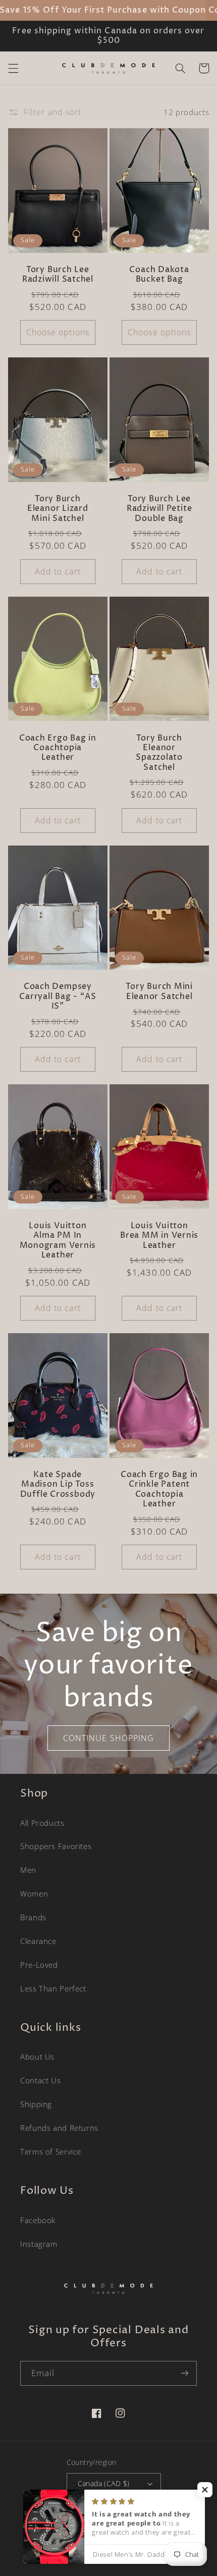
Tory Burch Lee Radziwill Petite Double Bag (159, 509)
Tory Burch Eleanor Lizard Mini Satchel (58, 509)
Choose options (58, 332)
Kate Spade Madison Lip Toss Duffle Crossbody (58, 1485)
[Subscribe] (185, 2373)
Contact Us (40, 2080)
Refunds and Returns (59, 2128)
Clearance (38, 1941)
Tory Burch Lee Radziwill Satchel (58, 275)
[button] (13, 68)
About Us (37, 2057)
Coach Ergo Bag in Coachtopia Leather (58, 748)
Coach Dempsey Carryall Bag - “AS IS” (58, 996)
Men (28, 1870)
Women (34, 1894)
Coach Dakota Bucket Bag (159, 275)
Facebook (38, 2220)
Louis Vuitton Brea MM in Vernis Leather (159, 1236)
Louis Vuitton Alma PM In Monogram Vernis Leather (58, 1241)
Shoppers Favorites (56, 1846)
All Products (42, 1823)
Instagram (39, 2244)
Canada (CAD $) (104, 2483)
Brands (33, 1917)
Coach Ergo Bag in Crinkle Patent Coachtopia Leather (159, 1489)
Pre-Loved (39, 1965)
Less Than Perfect (53, 1988)
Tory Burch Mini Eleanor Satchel (159, 992)
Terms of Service (51, 2151)
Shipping (36, 2104)
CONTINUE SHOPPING (108, 1738)
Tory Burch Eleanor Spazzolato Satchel (159, 753)
